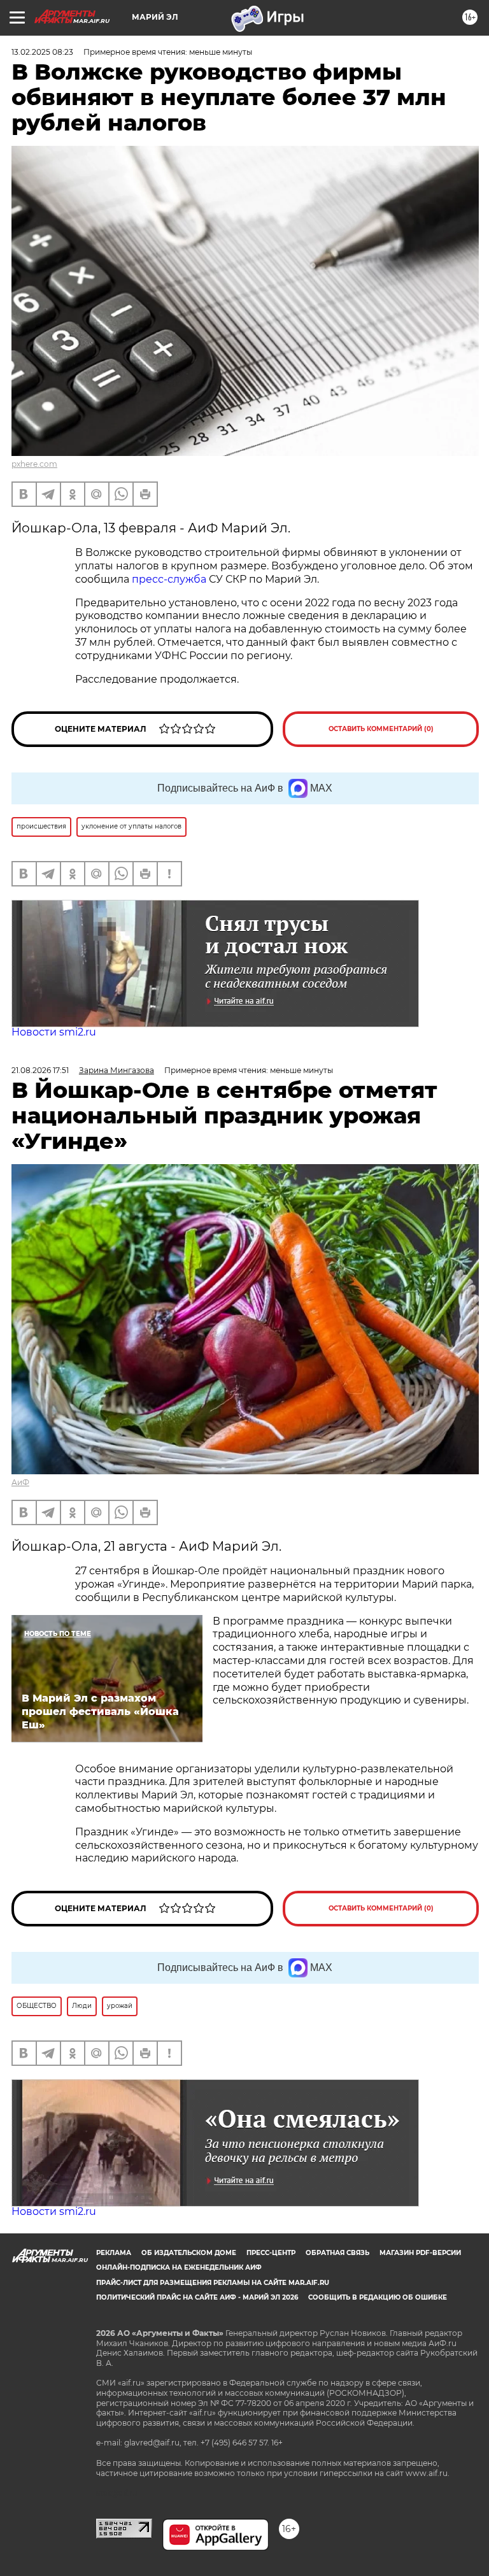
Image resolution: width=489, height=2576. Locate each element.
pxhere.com (34, 464)
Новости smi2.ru (54, 1032)
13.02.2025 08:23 (42, 52)
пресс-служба (169, 579)
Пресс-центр (271, 2253)
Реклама (114, 2253)
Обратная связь (337, 2253)
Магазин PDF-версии (420, 2253)
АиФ (20, 1482)
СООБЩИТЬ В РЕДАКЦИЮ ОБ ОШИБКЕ (378, 2297)
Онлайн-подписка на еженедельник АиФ (179, 2267)
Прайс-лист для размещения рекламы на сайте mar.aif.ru (213, 2283)
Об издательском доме (189, 2253)
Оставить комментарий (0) (381, 729)
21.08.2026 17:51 (40, 1070)
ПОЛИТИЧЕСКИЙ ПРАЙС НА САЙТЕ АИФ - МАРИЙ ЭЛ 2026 (197, 2297)
